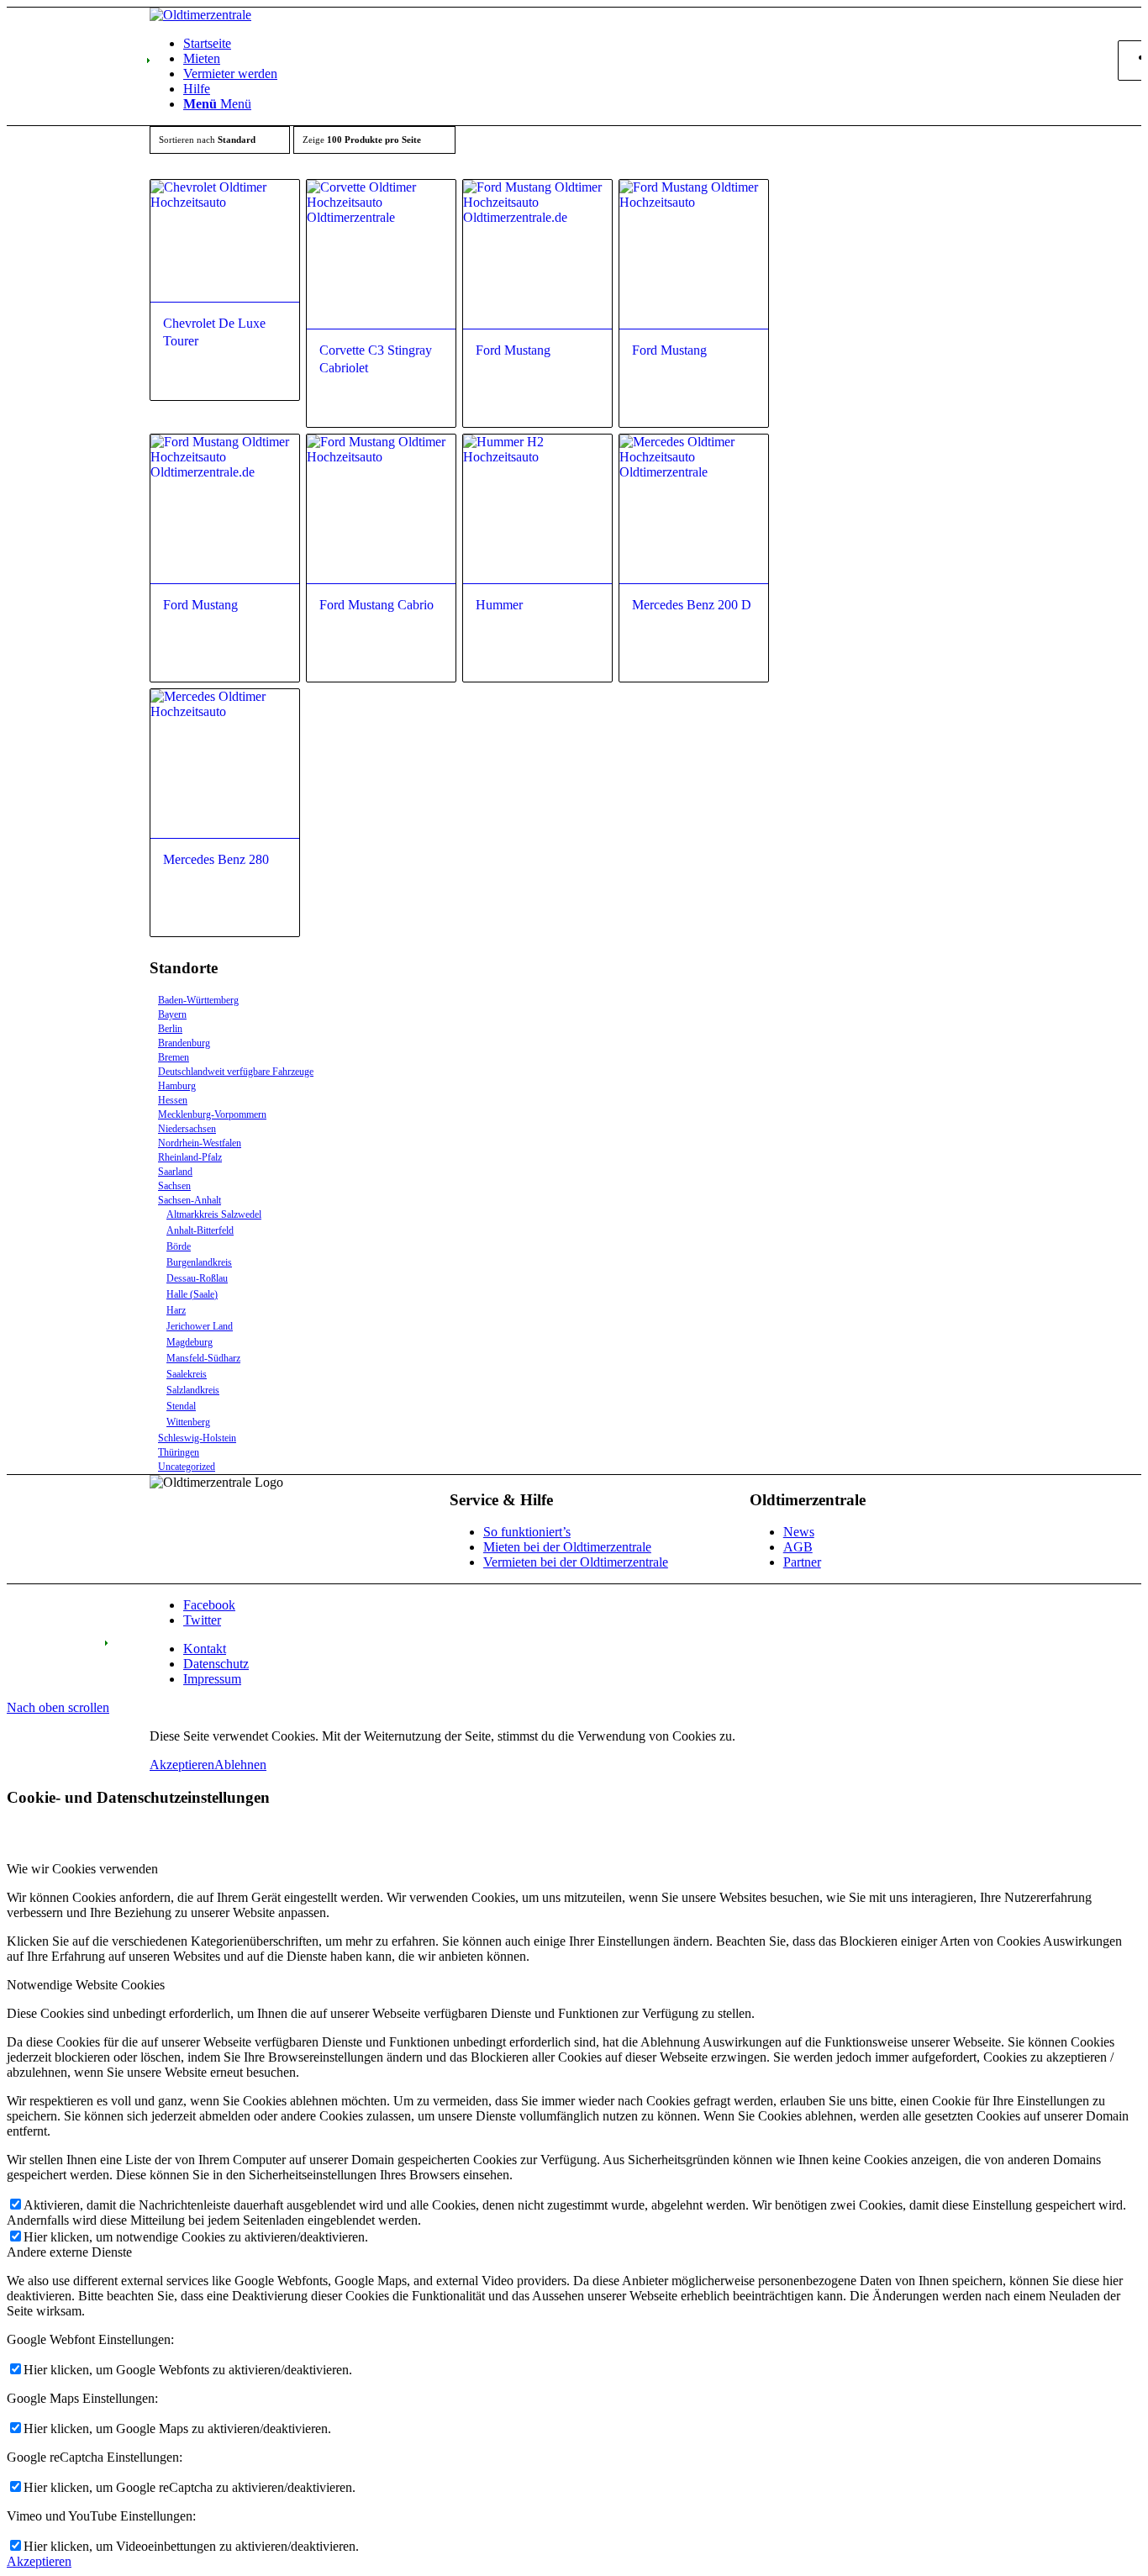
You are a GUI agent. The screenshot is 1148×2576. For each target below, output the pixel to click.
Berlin (170, 1029)
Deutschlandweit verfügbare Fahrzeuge (236, 1072)
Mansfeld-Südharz (203, 1358)
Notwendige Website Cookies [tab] (86, 1985)
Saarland (175, 1172)
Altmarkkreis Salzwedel (214, 1214)
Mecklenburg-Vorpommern (212, 1114)
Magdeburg (190, 1342)
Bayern (172, 1014)
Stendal (181, 1406)
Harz (176, 1310)
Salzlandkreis (193, 1390)
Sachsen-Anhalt (190, 1200)
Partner (802, 1562)
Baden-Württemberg (198, 1000)
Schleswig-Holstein (197, 1438)
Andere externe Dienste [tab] (69, 2252)
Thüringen (179, 1452)
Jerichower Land (200, 1326)
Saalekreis (187, 1374)
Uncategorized (187, 1467)
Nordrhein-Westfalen (200, 1143)
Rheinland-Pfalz (190, 1157)
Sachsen (174, 1186)
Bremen (174, 1057)
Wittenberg (188, 1422)
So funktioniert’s (527, 1532)
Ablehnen (240, 1765)
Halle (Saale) (192, 1294)
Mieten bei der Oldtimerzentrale (567, 1547)
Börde (179, 1246)
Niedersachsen (187, 1129)
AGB (798, 1547)
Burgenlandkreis (199, 1262)
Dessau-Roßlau (197, 1278)
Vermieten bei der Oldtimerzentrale (576, 1562)
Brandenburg (184, 1043)
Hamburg (177, 1086)
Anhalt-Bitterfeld (200, 1230)
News (799, 1532)
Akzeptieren (182, 1765)
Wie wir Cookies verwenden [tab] (82, 1869)
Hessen (173, 1100)
